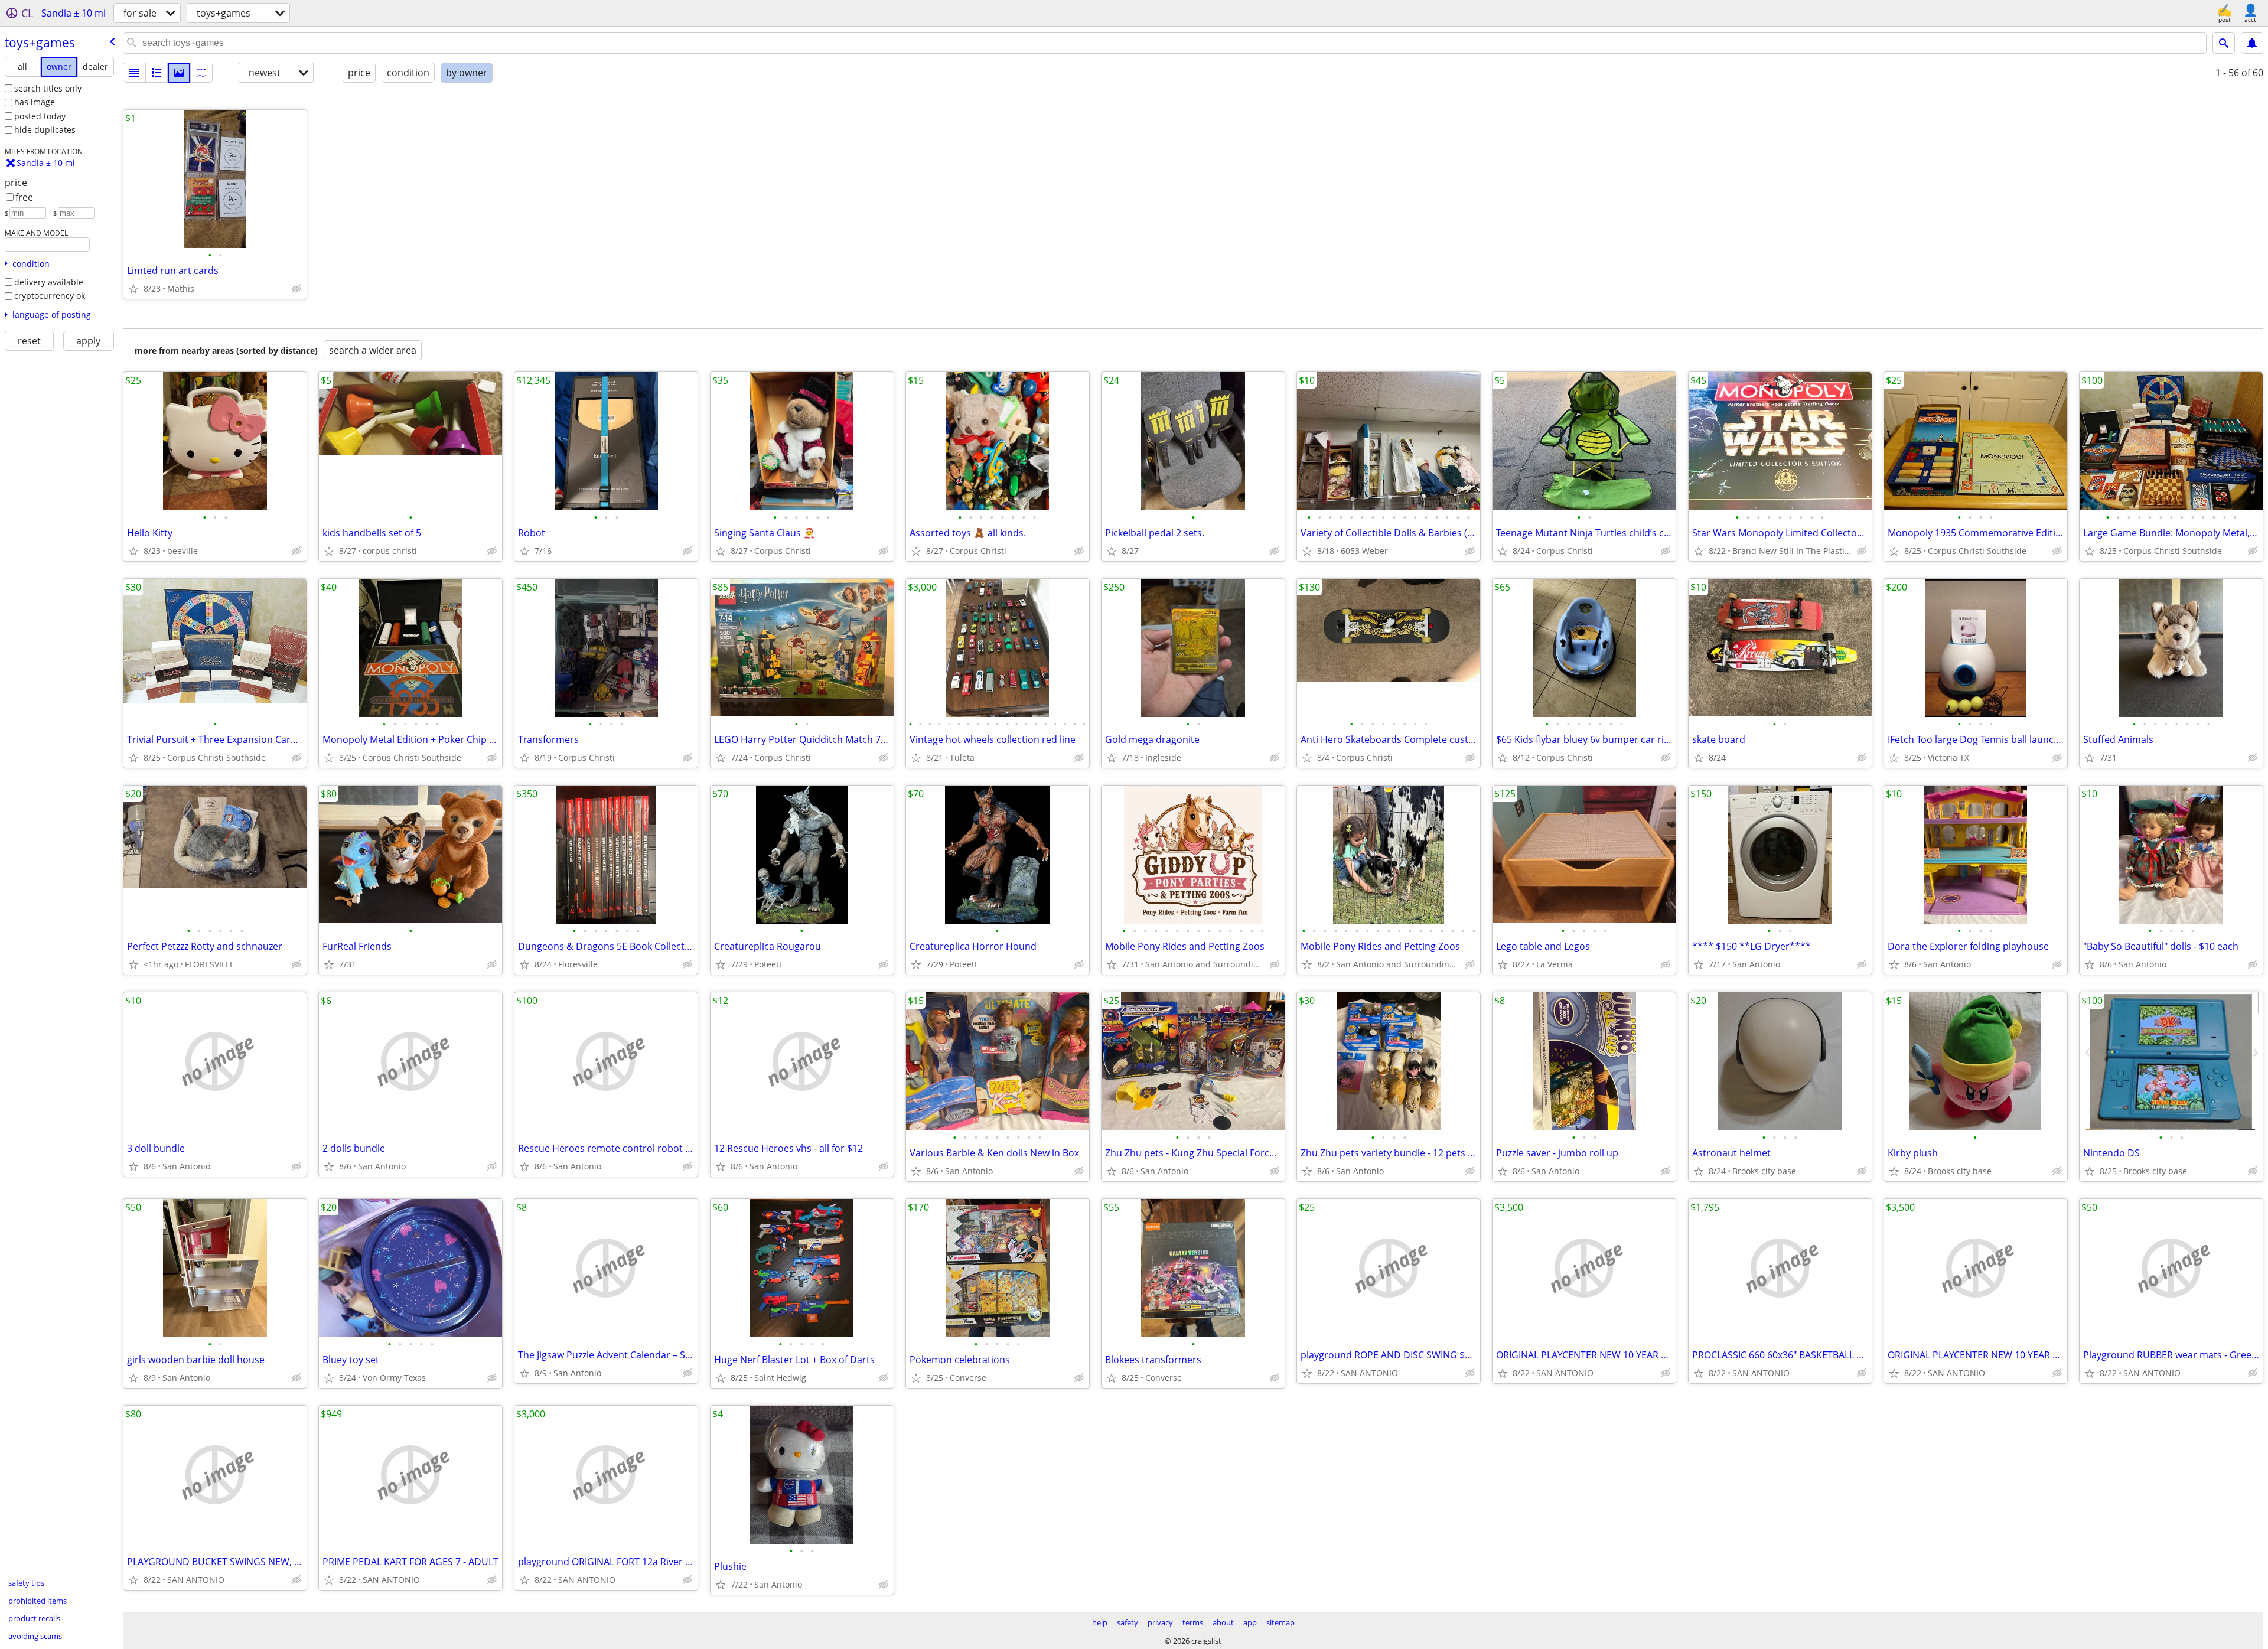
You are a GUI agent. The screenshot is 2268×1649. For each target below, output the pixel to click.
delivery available (49, 282)
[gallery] (179, 73)
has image (35, 102)
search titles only (48, 88)
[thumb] (157, 73)
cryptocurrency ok (50, 296)
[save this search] (2252, 43)
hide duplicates (45, 130)
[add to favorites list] (133, 289)
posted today (40, 116)
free (24, 197)
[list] (134, 73)
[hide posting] (296, 289)
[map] (201, 73)
